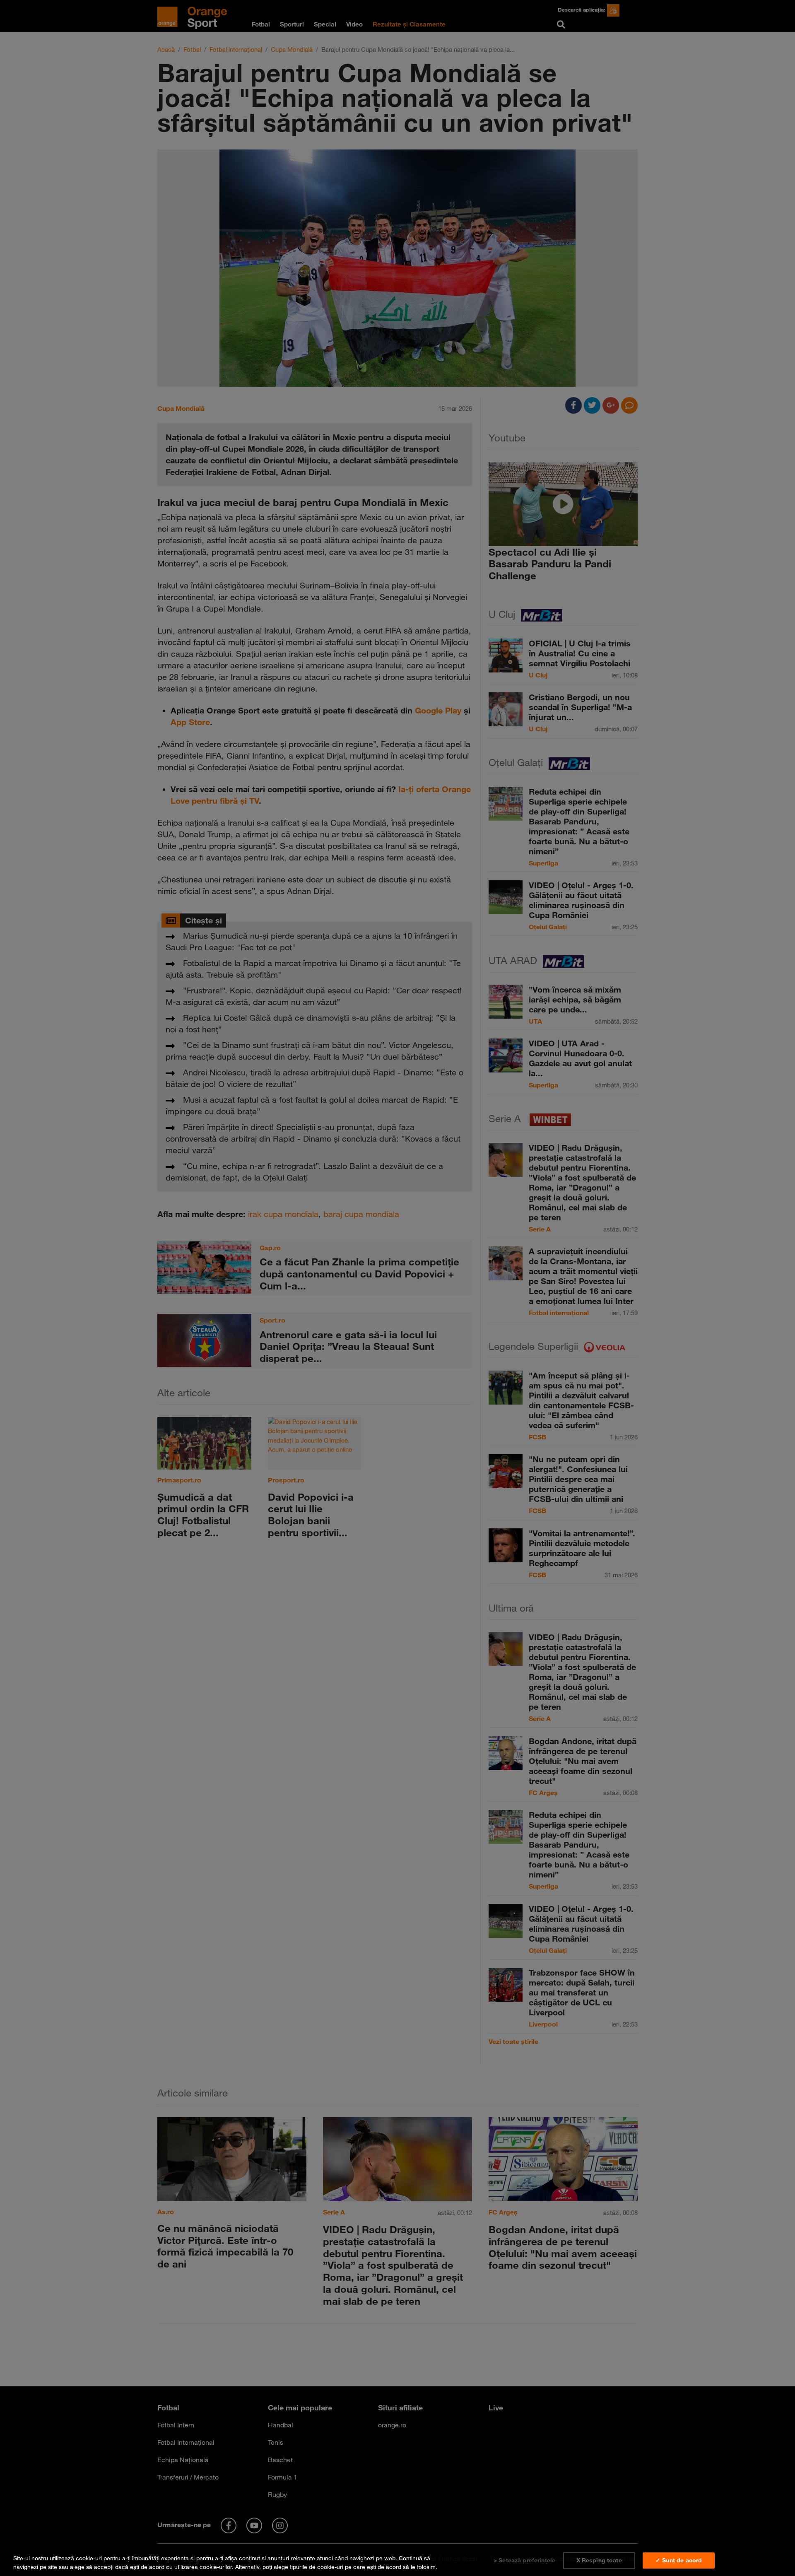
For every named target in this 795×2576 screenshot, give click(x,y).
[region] (397, 2561)
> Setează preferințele (524, 2560)
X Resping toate (599, 2560)
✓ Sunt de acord (679, 2560)
